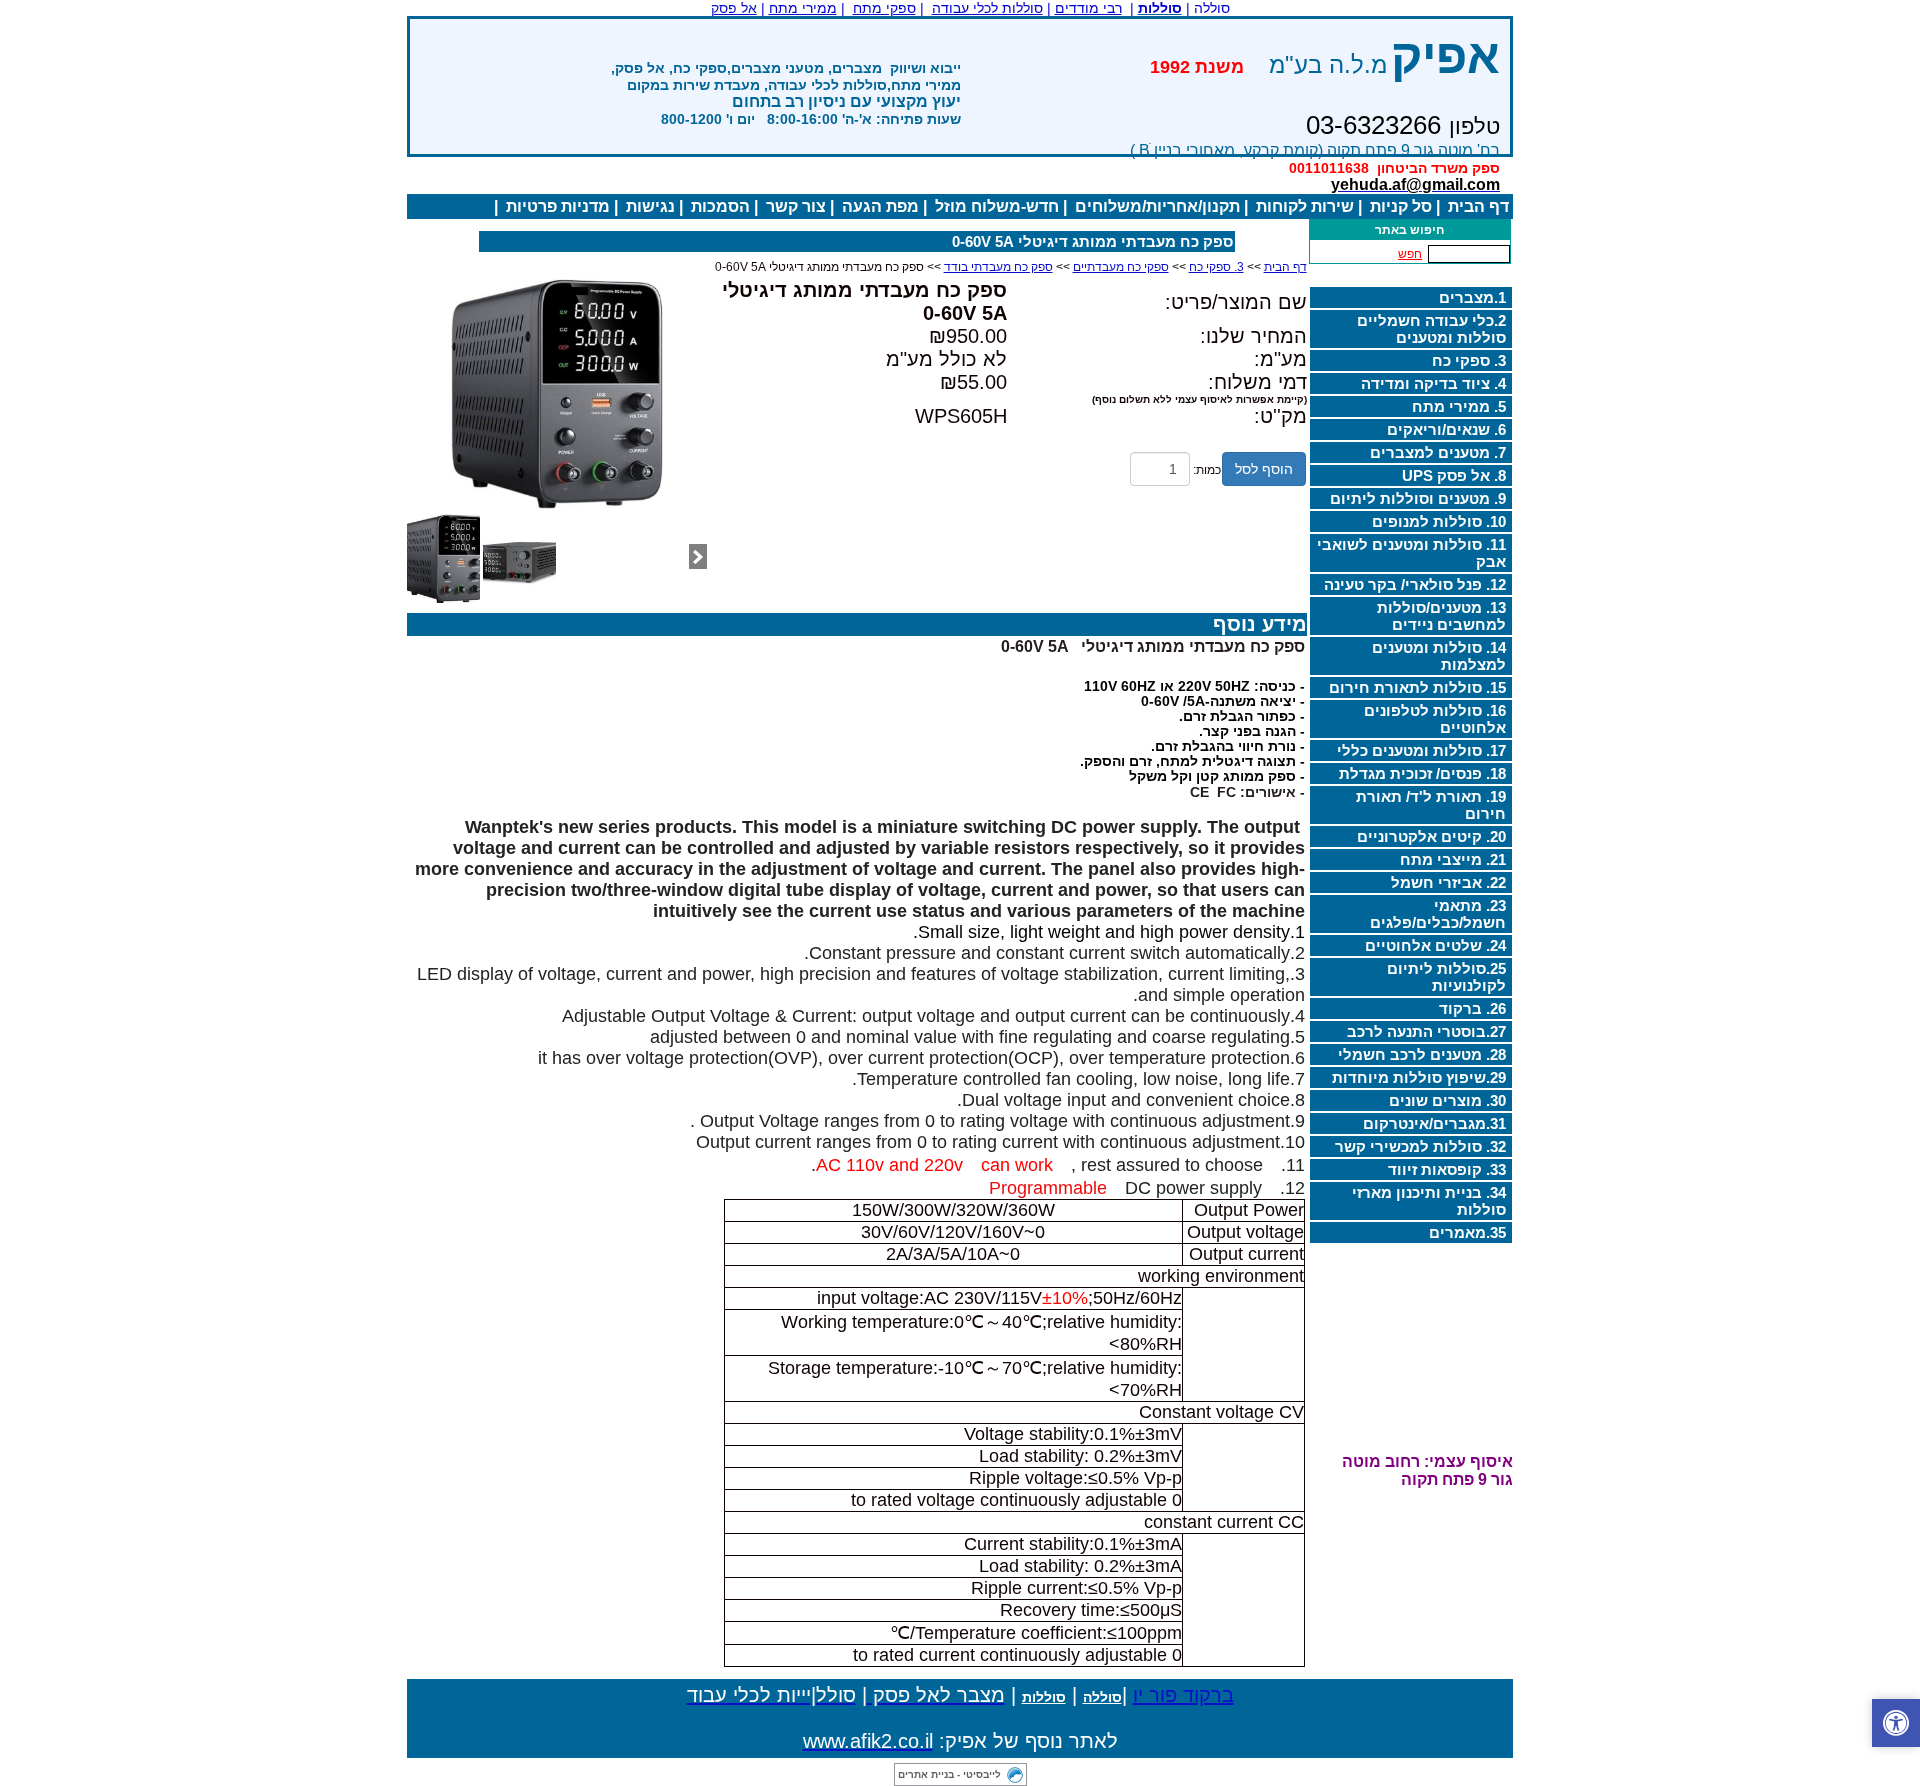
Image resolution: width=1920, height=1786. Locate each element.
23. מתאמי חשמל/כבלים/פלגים (1438, 914)
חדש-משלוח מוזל (997, 206)
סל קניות (1401, 206)
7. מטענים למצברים (1438, 452)
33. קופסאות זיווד (1447, 1169)
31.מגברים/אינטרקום (1434, 1123)
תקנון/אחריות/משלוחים (1157, 206)
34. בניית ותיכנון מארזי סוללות (1429, 1201)
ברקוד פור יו (1183, 1695)
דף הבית (1478, 206)
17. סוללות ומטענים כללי (1421, 750)
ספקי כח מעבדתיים (1121, 267)
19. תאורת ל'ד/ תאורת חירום (1431, 805)
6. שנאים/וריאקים (1446, 429)
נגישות (650, 206)
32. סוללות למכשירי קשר (1420, 1146)
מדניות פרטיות (558, 206)
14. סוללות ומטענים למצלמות (1439, 656)
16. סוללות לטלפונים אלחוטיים (1435, 719)
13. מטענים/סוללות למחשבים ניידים (1441, 616)
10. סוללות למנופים (1439, 521)
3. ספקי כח (1469, 360)
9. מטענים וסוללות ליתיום (1418, 498)
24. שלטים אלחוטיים (1435, 945)
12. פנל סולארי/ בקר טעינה (1415, 584)
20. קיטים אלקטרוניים (1431, 836)
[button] (1896, 1723)
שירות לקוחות (1305, 206)
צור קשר (796, 206)
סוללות (1044, 1697)
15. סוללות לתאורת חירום (1417, 687)
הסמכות (720, 206)
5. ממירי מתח (1459, 406)
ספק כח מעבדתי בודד (998, 267)
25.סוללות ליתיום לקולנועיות (1446, 977)
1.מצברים (1472, 297)
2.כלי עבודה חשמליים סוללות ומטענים (1431, 329)
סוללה (1102, 1697)
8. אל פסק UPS (1454, 475)
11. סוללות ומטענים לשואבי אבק (1411, 553)
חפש (1410, 254)
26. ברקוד (1472, 1008)
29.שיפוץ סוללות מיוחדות (1419, 1077)
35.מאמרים (1467, 1232)
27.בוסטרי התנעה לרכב (1426, 1031)
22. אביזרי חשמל (1448, 882)
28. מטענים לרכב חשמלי (1422, 1054)
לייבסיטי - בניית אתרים (949, 1774)
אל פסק (734, 8)
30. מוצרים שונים (1447, 1100)
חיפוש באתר (1409, 230)
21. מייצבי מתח (1453, 859)
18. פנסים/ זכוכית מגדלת (1422, 773)
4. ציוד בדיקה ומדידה (1433, 383)
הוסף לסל (1264, 469)
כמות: (1207, 470)
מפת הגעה (880, 206)
